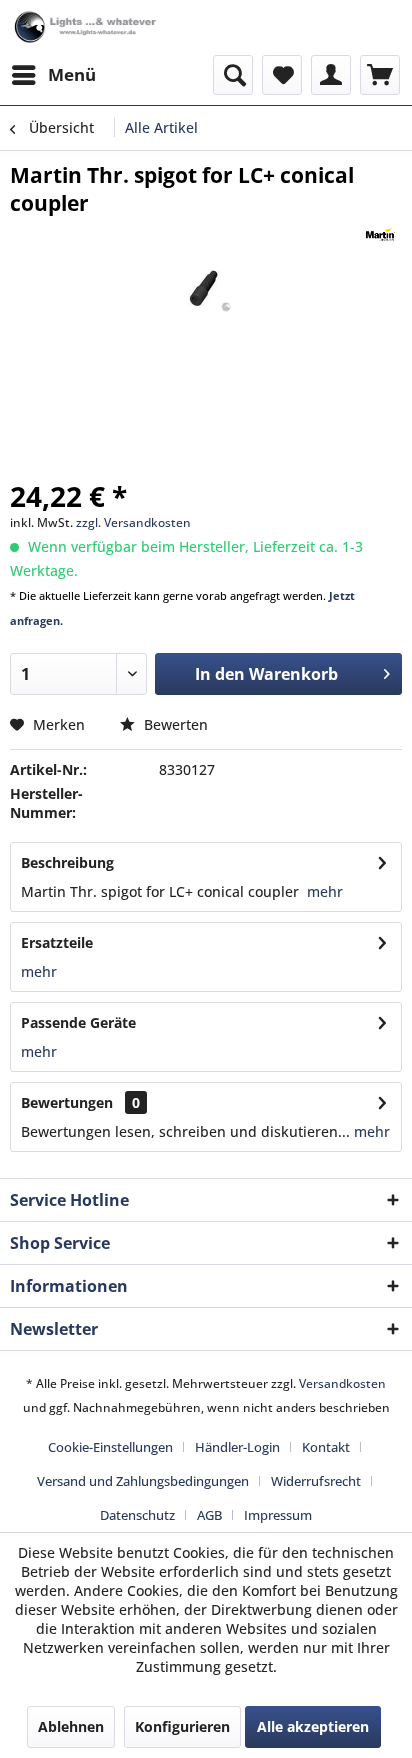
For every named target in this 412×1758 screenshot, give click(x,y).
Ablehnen (71, 1726)
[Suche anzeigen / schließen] (233, 75)
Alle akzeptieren (313, 1726)
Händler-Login (237, 1447)
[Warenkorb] (380, 75)
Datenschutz (137, 1515)
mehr (323, 891)
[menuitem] (53, 75)
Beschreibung (67, 862)
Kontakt (326, 1447)
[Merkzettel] (282, 75)
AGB (209, 1515)
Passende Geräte (78, 1022)
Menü (72, 74)
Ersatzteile (57, 942)
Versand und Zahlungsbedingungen (143, 1481)
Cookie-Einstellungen (110, 1447)
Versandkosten (342, 1383)
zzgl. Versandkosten (133, 522)
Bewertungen (67, 1102)
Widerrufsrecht (316, 1481)
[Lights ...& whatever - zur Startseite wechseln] (86, 27)
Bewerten (174, 724)
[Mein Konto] (331, 75)
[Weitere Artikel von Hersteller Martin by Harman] (380, 234)
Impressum (278, 1515)
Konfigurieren (182, 1726)
